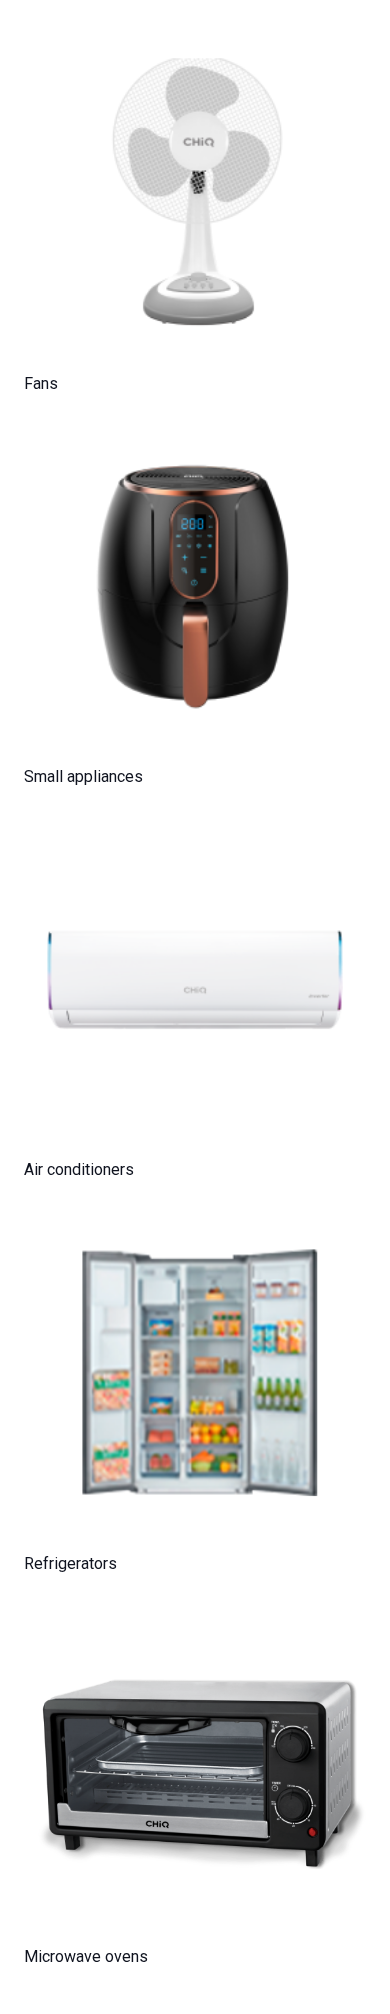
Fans (41, 383)
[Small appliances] (195, 588)
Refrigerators (70, 1563)
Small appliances (83, 776)
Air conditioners (79, 1169)
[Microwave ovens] (195, 1768)
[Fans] (195, 195)
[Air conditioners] (195, 981)
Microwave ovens (86, 1956)
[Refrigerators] (195, 1375)
